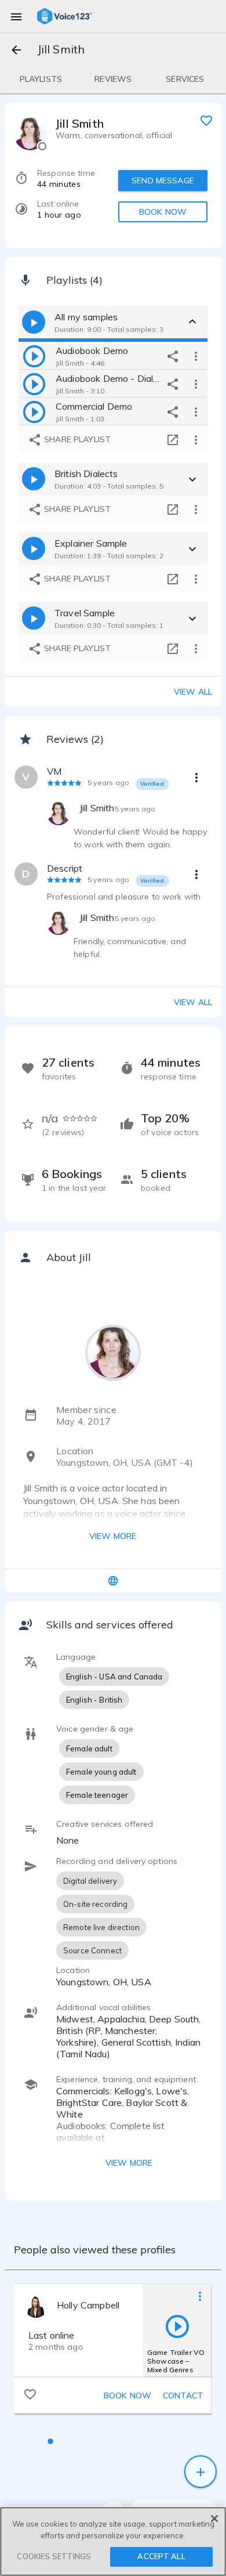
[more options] (196, 356)
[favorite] (206, 120)
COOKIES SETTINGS (54, 2556)
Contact (183, 2396)
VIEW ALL (193, 1002)
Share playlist (76, 439)
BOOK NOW (163, 212)
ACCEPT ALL (161, 2556)
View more (113, 1536)
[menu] (16, 16)
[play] (34, 356)
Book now (127, 2396)
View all (193, 692)
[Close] (214, 2519)
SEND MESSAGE (163, 180)
